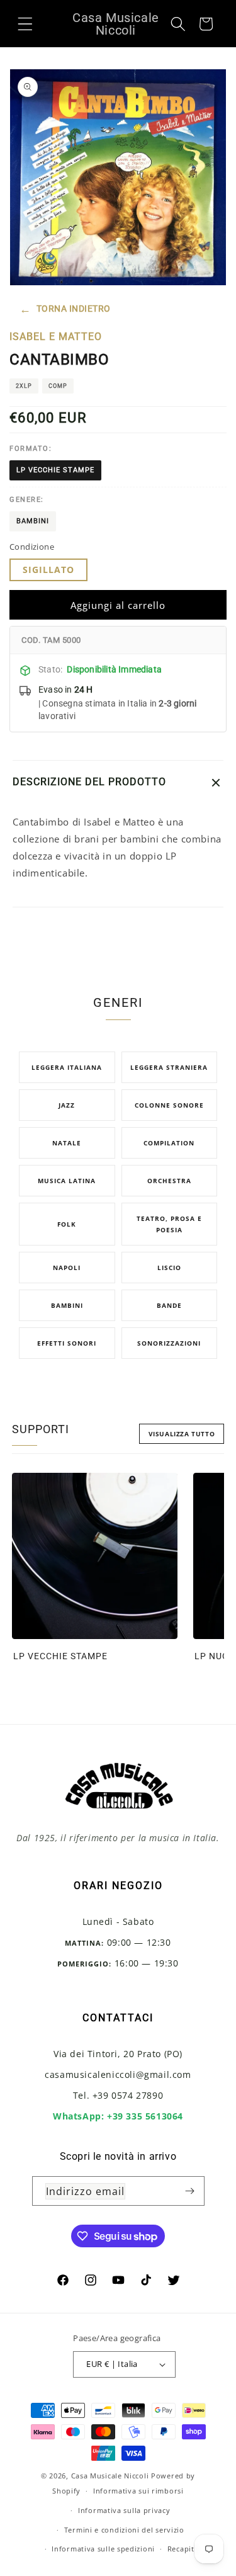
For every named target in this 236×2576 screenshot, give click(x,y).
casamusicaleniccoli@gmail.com (118, 2074)
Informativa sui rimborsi (138, 2491)
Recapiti (182, 2549)
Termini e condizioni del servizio (124, 2530)
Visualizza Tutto (182, 1434)
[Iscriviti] (190, 2191)
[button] (25, 23)
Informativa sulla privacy (124, 2510)
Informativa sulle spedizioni (103, 2549)
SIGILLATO (48, 570)
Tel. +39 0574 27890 (118, 2095)
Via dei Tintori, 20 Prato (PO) (118, 2054)
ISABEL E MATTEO (56, 337)
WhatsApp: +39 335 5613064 (118, 2116)
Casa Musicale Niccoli (110, 2476)
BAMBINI (33, 521)
